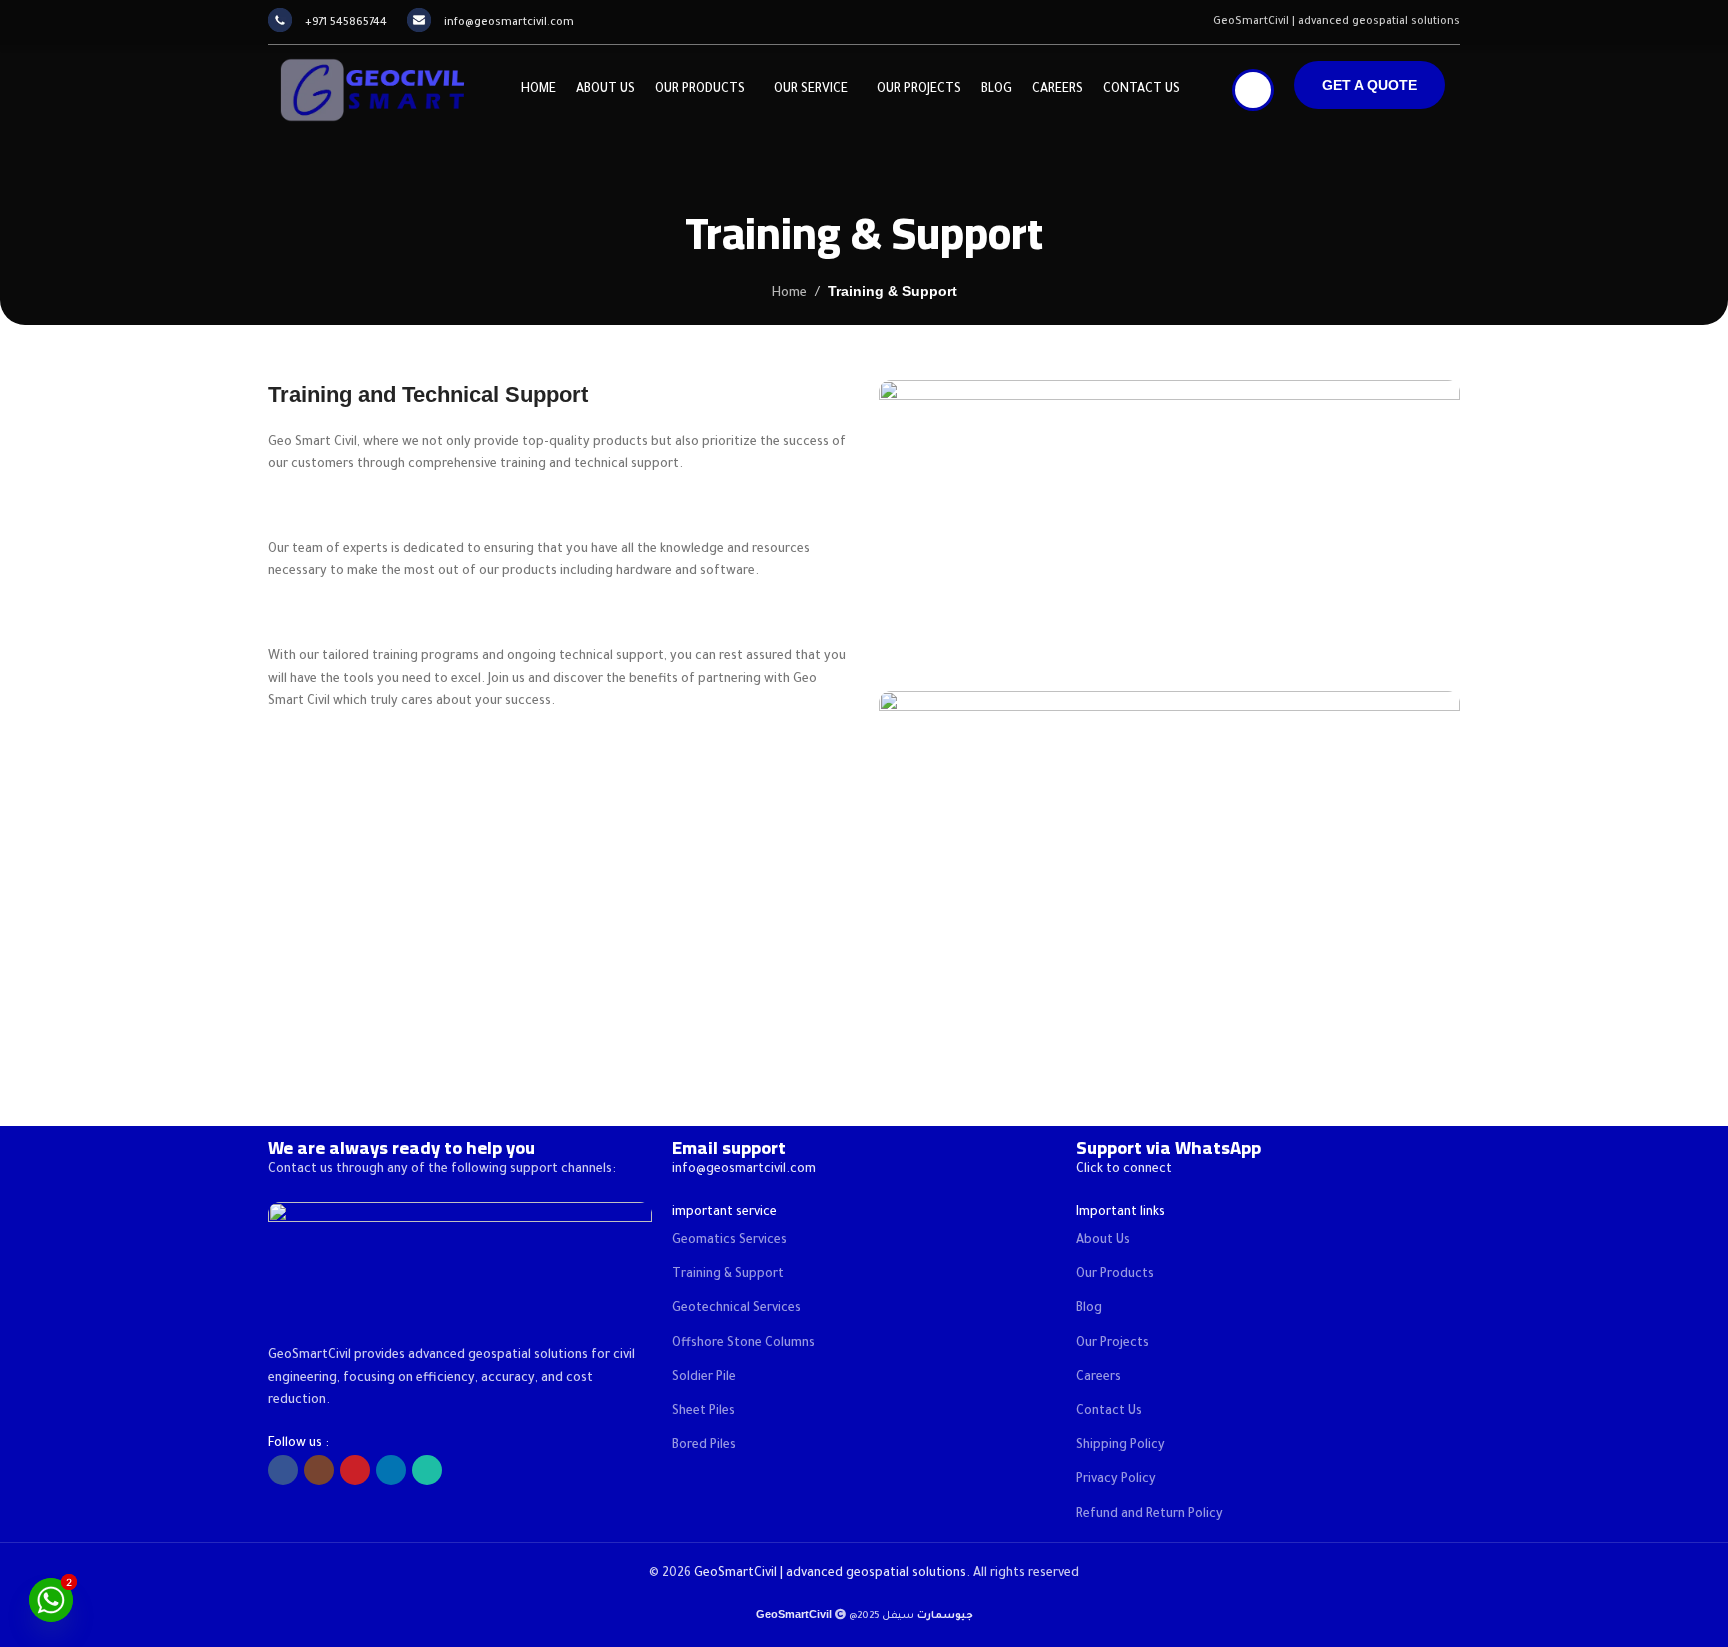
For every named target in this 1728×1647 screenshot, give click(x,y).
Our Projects (1112, 1344)
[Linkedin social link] (391, 1470)
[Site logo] (368, 91)
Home (789, 294)
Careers (1098, 1378)
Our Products (1115, 1275)
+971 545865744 (346, 23)
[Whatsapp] (51, 1600)
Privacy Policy (1116, 1480)
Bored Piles (704, 1446)
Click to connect (1124, 1170)
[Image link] (460, 1265)
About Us (1103, 1241)
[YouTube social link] (355, 1470)
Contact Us (1109, 1412)
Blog (1089, 1309)
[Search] (1253, 90)
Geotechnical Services (736, 1309)
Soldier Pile (704, 1378)
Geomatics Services (729, 1241)
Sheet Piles (703, 1412)
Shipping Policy (1120, 1446)
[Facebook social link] (283, 1470)
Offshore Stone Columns (743, 1344)
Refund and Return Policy (1149, 1515)
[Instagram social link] (319, 1470)
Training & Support (728, 1275)
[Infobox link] (1268, 1147)
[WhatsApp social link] (427, 1470)
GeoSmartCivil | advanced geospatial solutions (830, 1574)
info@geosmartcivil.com (509, 23)
